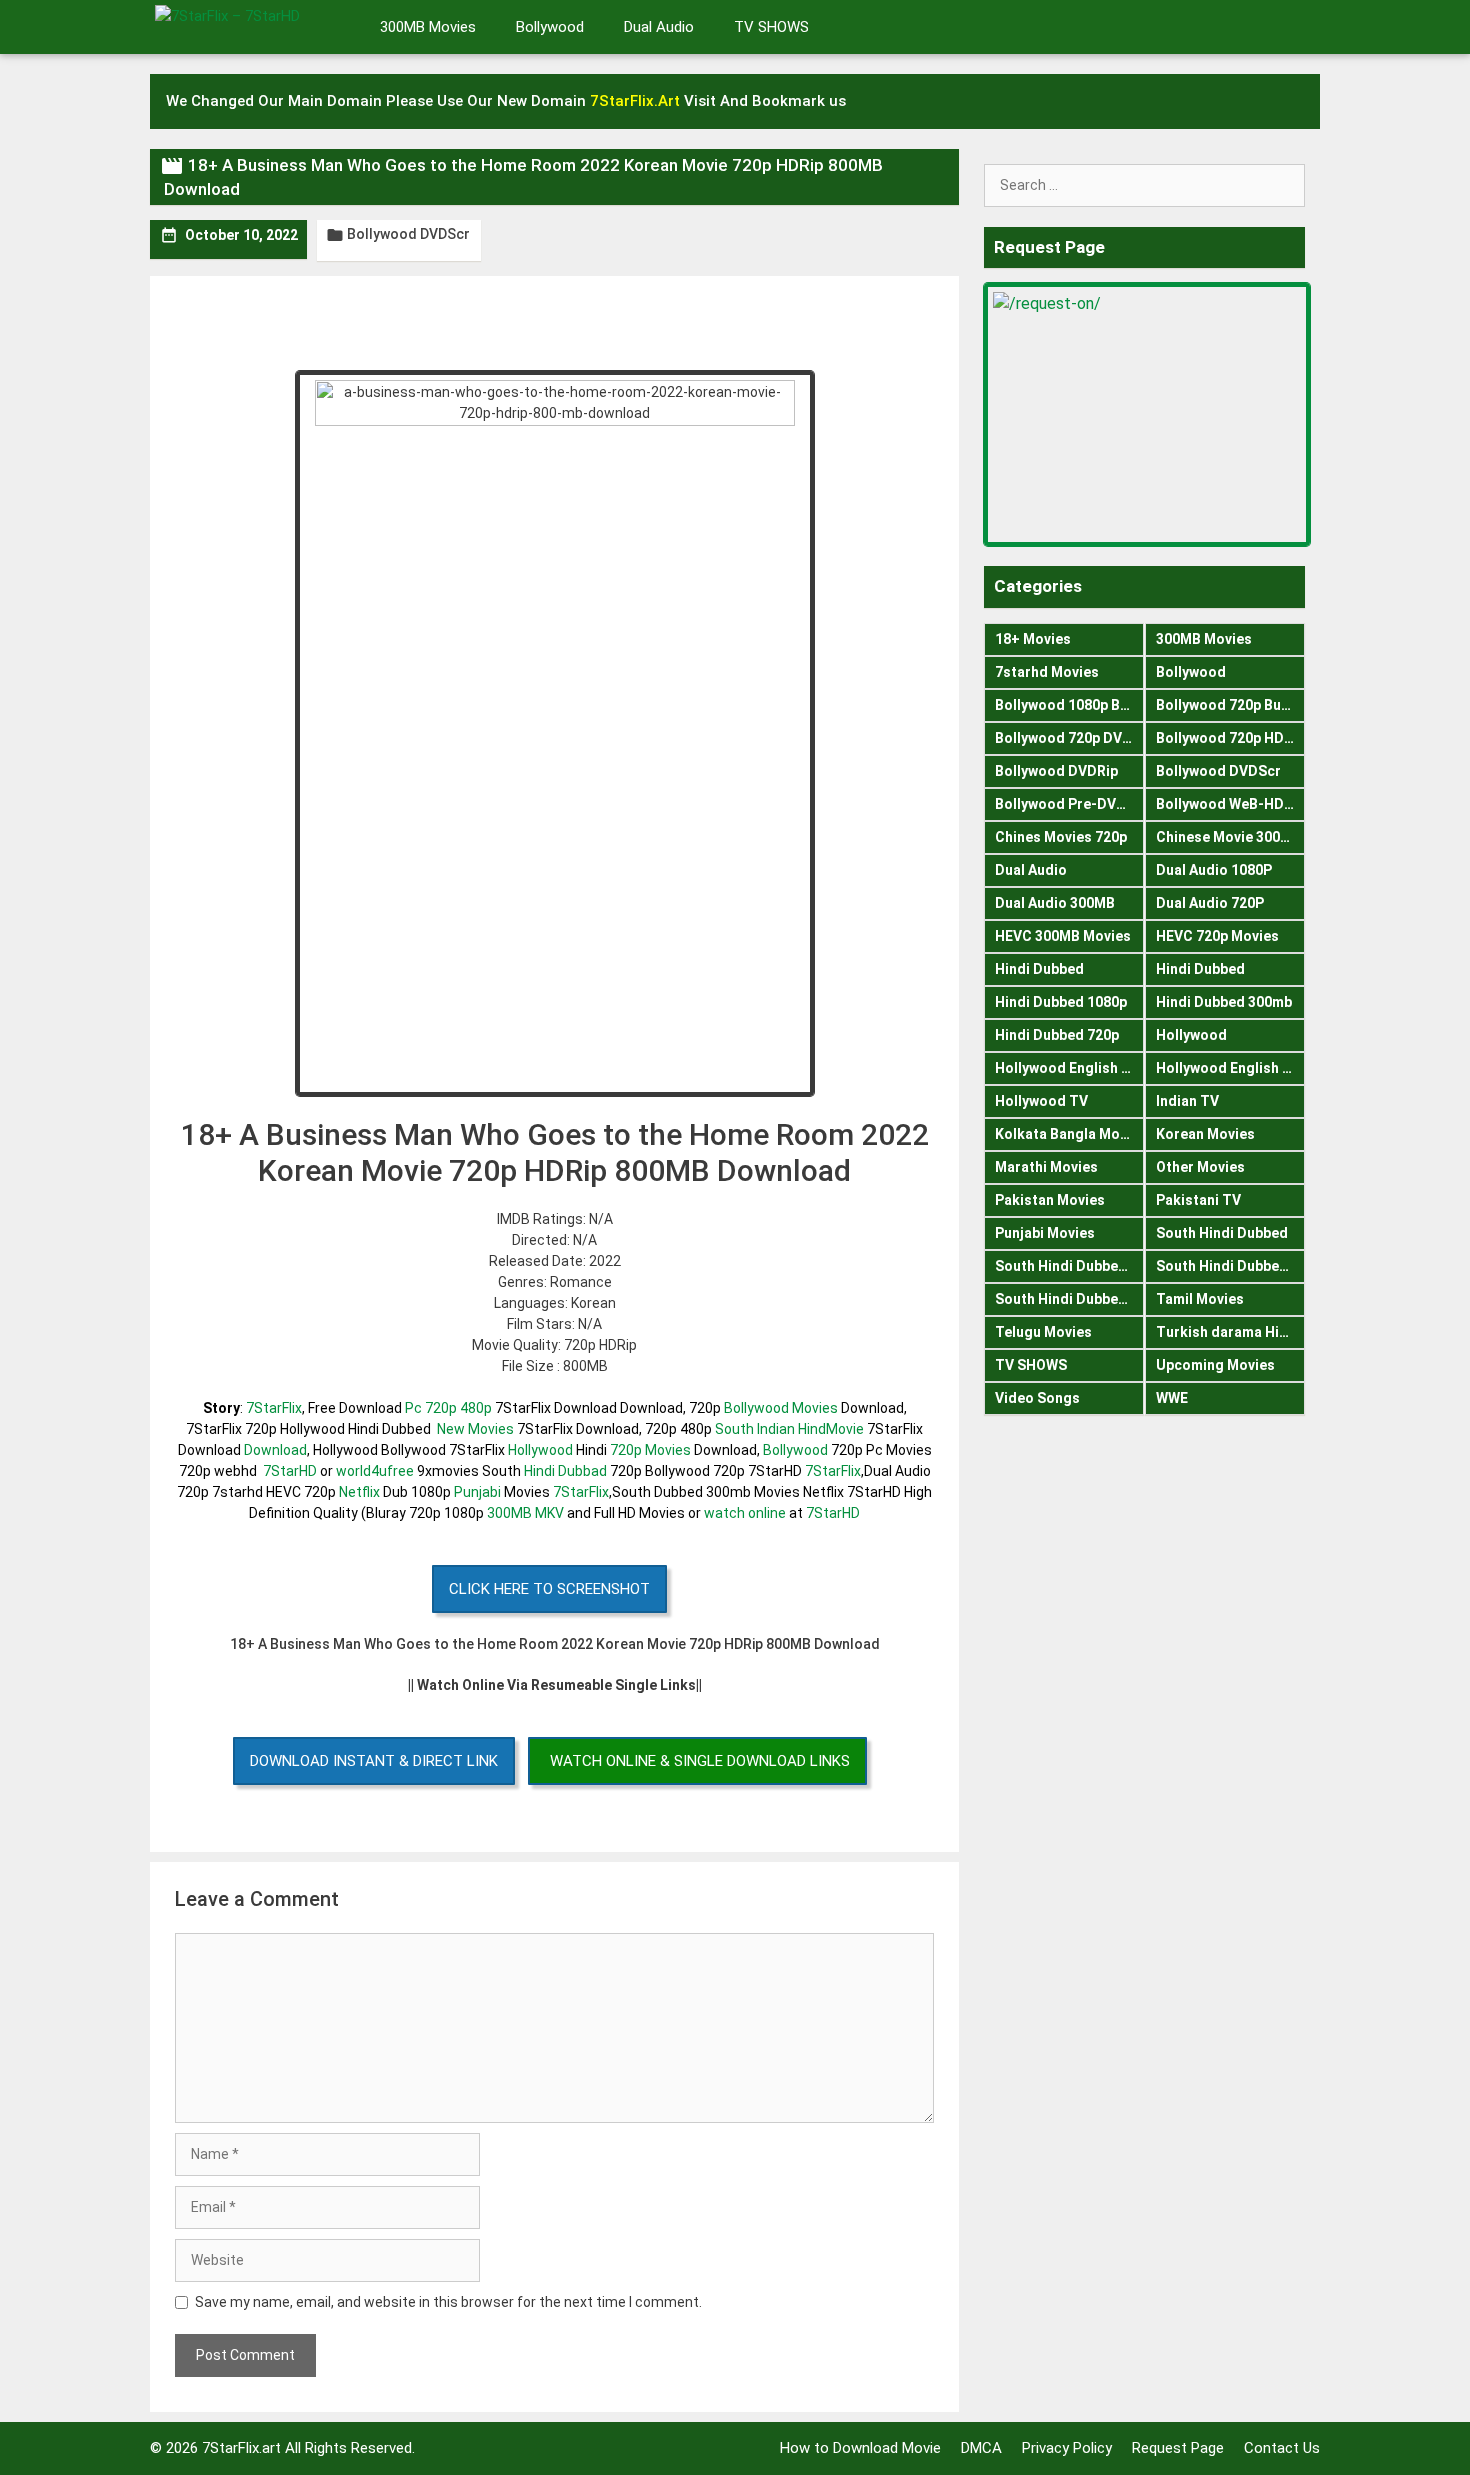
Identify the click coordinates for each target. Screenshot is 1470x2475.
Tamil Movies (1200, 1299)
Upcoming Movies (1215, 1365)
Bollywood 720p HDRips (1231, 738)
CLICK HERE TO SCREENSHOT (549, 1589)
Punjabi (477, 1492)
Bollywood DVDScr (408, 234)
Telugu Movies (1043, 1332)
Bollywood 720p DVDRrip (1069, 738)
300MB (509, 1513)
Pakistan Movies (1050, 1200)
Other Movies (1200, 1167)
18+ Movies (1033, 639)
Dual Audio (659, 27)
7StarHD (290, 1471)
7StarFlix (274, 1408)
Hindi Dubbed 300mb (1224, 1002)
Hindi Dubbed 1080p (1061, 1002)
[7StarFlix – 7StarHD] (250, 25)
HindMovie (831, 1429)
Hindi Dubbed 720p (1057, 1035)
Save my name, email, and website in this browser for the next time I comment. (448, 2302)
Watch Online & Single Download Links (700, 1761)
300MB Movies (428, 27)
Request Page (1178, 2448)
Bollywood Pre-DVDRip (1069, 804)
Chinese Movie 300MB (1228, 837)
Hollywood (540, 1450)
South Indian (755, 1429)
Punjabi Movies (1045, 1233)
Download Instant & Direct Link (374, 1761)
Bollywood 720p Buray (1229, 705)
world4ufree (375, 1471)
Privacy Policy (1067, 2448)
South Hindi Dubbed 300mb (1231, 1266)
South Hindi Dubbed (1222, 1233)
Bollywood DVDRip (1056, 771)
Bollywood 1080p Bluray (1069, 705)
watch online (745, 1513)
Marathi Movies (1046, 1167)
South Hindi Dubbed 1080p (1069, 1266)
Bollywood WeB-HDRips (1231, 804)
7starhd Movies (1047, 672)
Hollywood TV (1041, 1101)
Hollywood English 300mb (1069, 1068)
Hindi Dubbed (1039, 969)
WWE (1172, 1398)
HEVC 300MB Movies (1063, 936)
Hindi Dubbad (565, 1471)
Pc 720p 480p (448, 1408)
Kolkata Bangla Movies (1069, 1134)
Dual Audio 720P (1210, 903)
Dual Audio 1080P (1214, 870)
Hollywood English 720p (1231, 1068)
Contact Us (1282, 2448)
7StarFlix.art (241, 2448)
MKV (549, 1513)
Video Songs (1037, 1398)
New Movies (475, 1429)
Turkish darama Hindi (1228, 1332)
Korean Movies (1205, 1134)
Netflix (359, 1492)
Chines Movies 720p (1061, 837)
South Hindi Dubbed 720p (1069, 1299)
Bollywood (550, 27)
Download (275, 1450)
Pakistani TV (1198, 1200)
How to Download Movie (860, 2448)
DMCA (981, 2448)
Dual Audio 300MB (1055, 903)
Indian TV (1187, 1101)
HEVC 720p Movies (1217, 936)
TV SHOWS (771, 27)
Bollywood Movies (781, 1408)
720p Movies (650, 1450)
